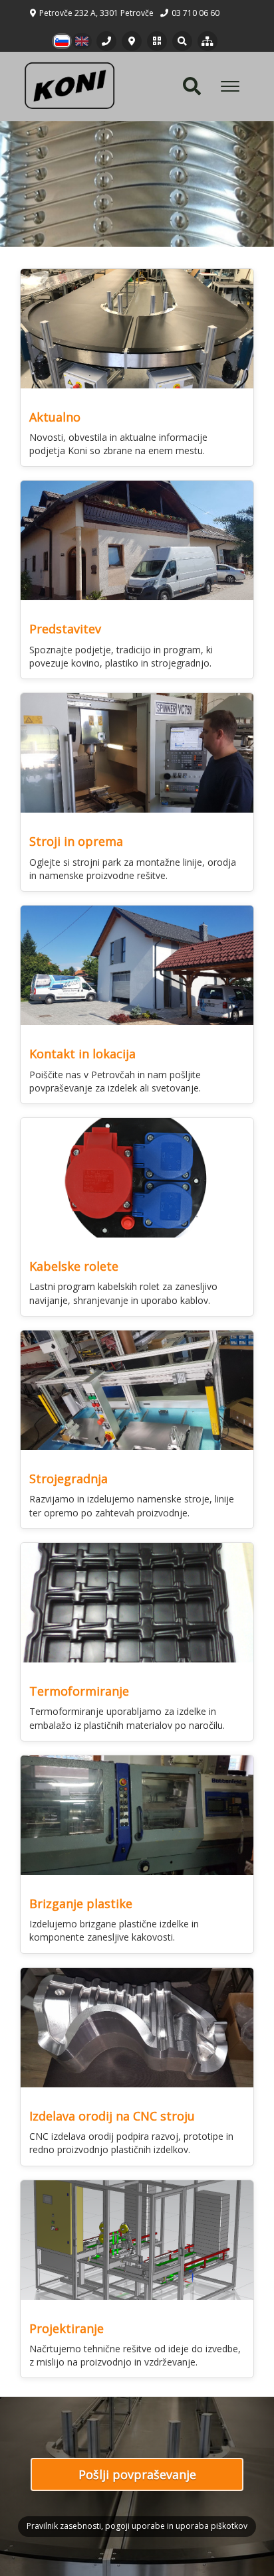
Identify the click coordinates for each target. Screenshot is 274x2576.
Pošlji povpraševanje (137, 2474)
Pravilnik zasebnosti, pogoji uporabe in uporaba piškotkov (137, 2526)
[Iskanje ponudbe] (182, 41)
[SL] (62, 41)
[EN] (82, 41)
